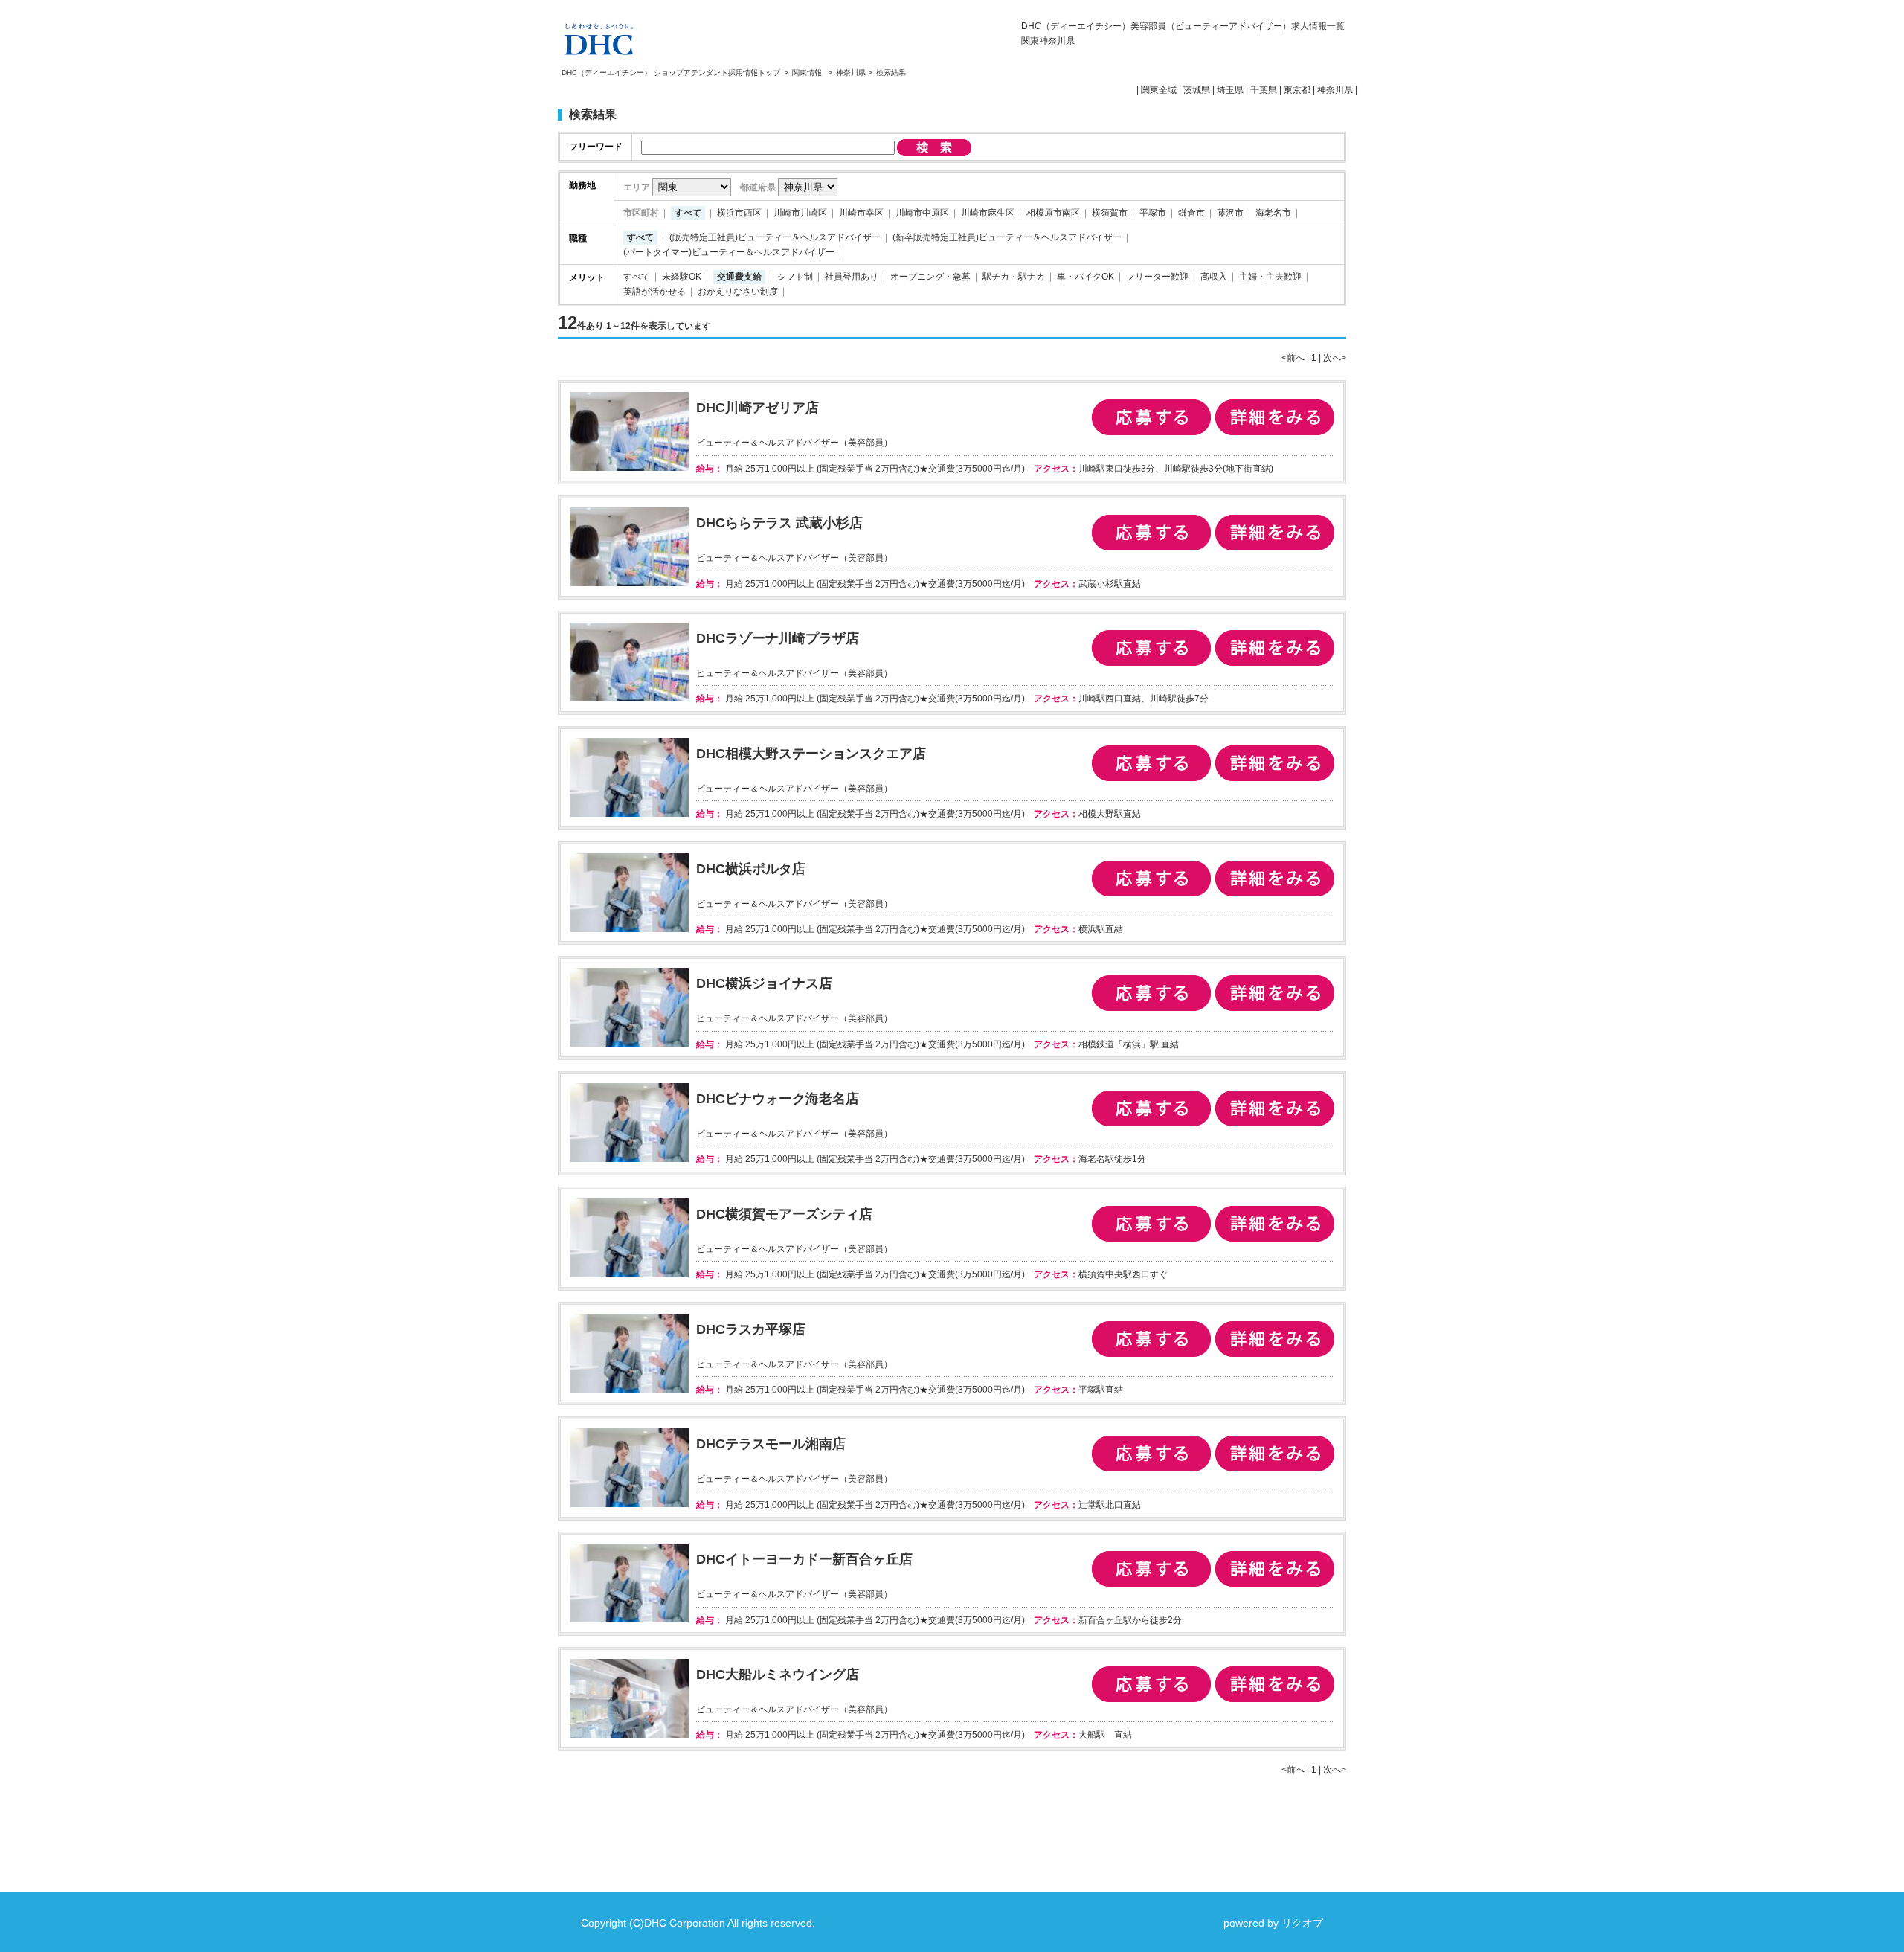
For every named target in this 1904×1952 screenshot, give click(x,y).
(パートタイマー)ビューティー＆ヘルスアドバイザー (729, 252)
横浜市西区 (739, 213)
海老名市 (1273, 213)
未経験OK (682, 277)
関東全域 (1159, 90)
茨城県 (1197, 90)
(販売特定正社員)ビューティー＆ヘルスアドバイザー (775, 237)
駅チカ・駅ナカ (1014, 277)
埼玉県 (1230, 90)
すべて (688, 213)
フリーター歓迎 (1157, 277)
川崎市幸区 (861, 213)
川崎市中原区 (922, 213)
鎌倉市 (1191, 213)
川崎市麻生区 (988, 213)
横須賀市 (1110, 213)
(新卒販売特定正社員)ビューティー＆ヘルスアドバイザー (1007, 237)
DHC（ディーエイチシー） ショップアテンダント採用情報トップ (671, 73)
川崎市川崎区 (800, 213)
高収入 (1214, 277)
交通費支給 (739, 277)
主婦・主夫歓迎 (1270, 277)
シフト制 (795, 277)
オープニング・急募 (930, 277)
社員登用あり (852, 277)
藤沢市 (1230, 213)
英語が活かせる (654, 292)
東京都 (1297, 90)
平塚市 (1153, 213)
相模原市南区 (1053, 213)
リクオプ (1302, 1923)
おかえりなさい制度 (738, 292)
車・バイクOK (1086, 277)
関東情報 (808, 73)
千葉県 (1264, 90)
